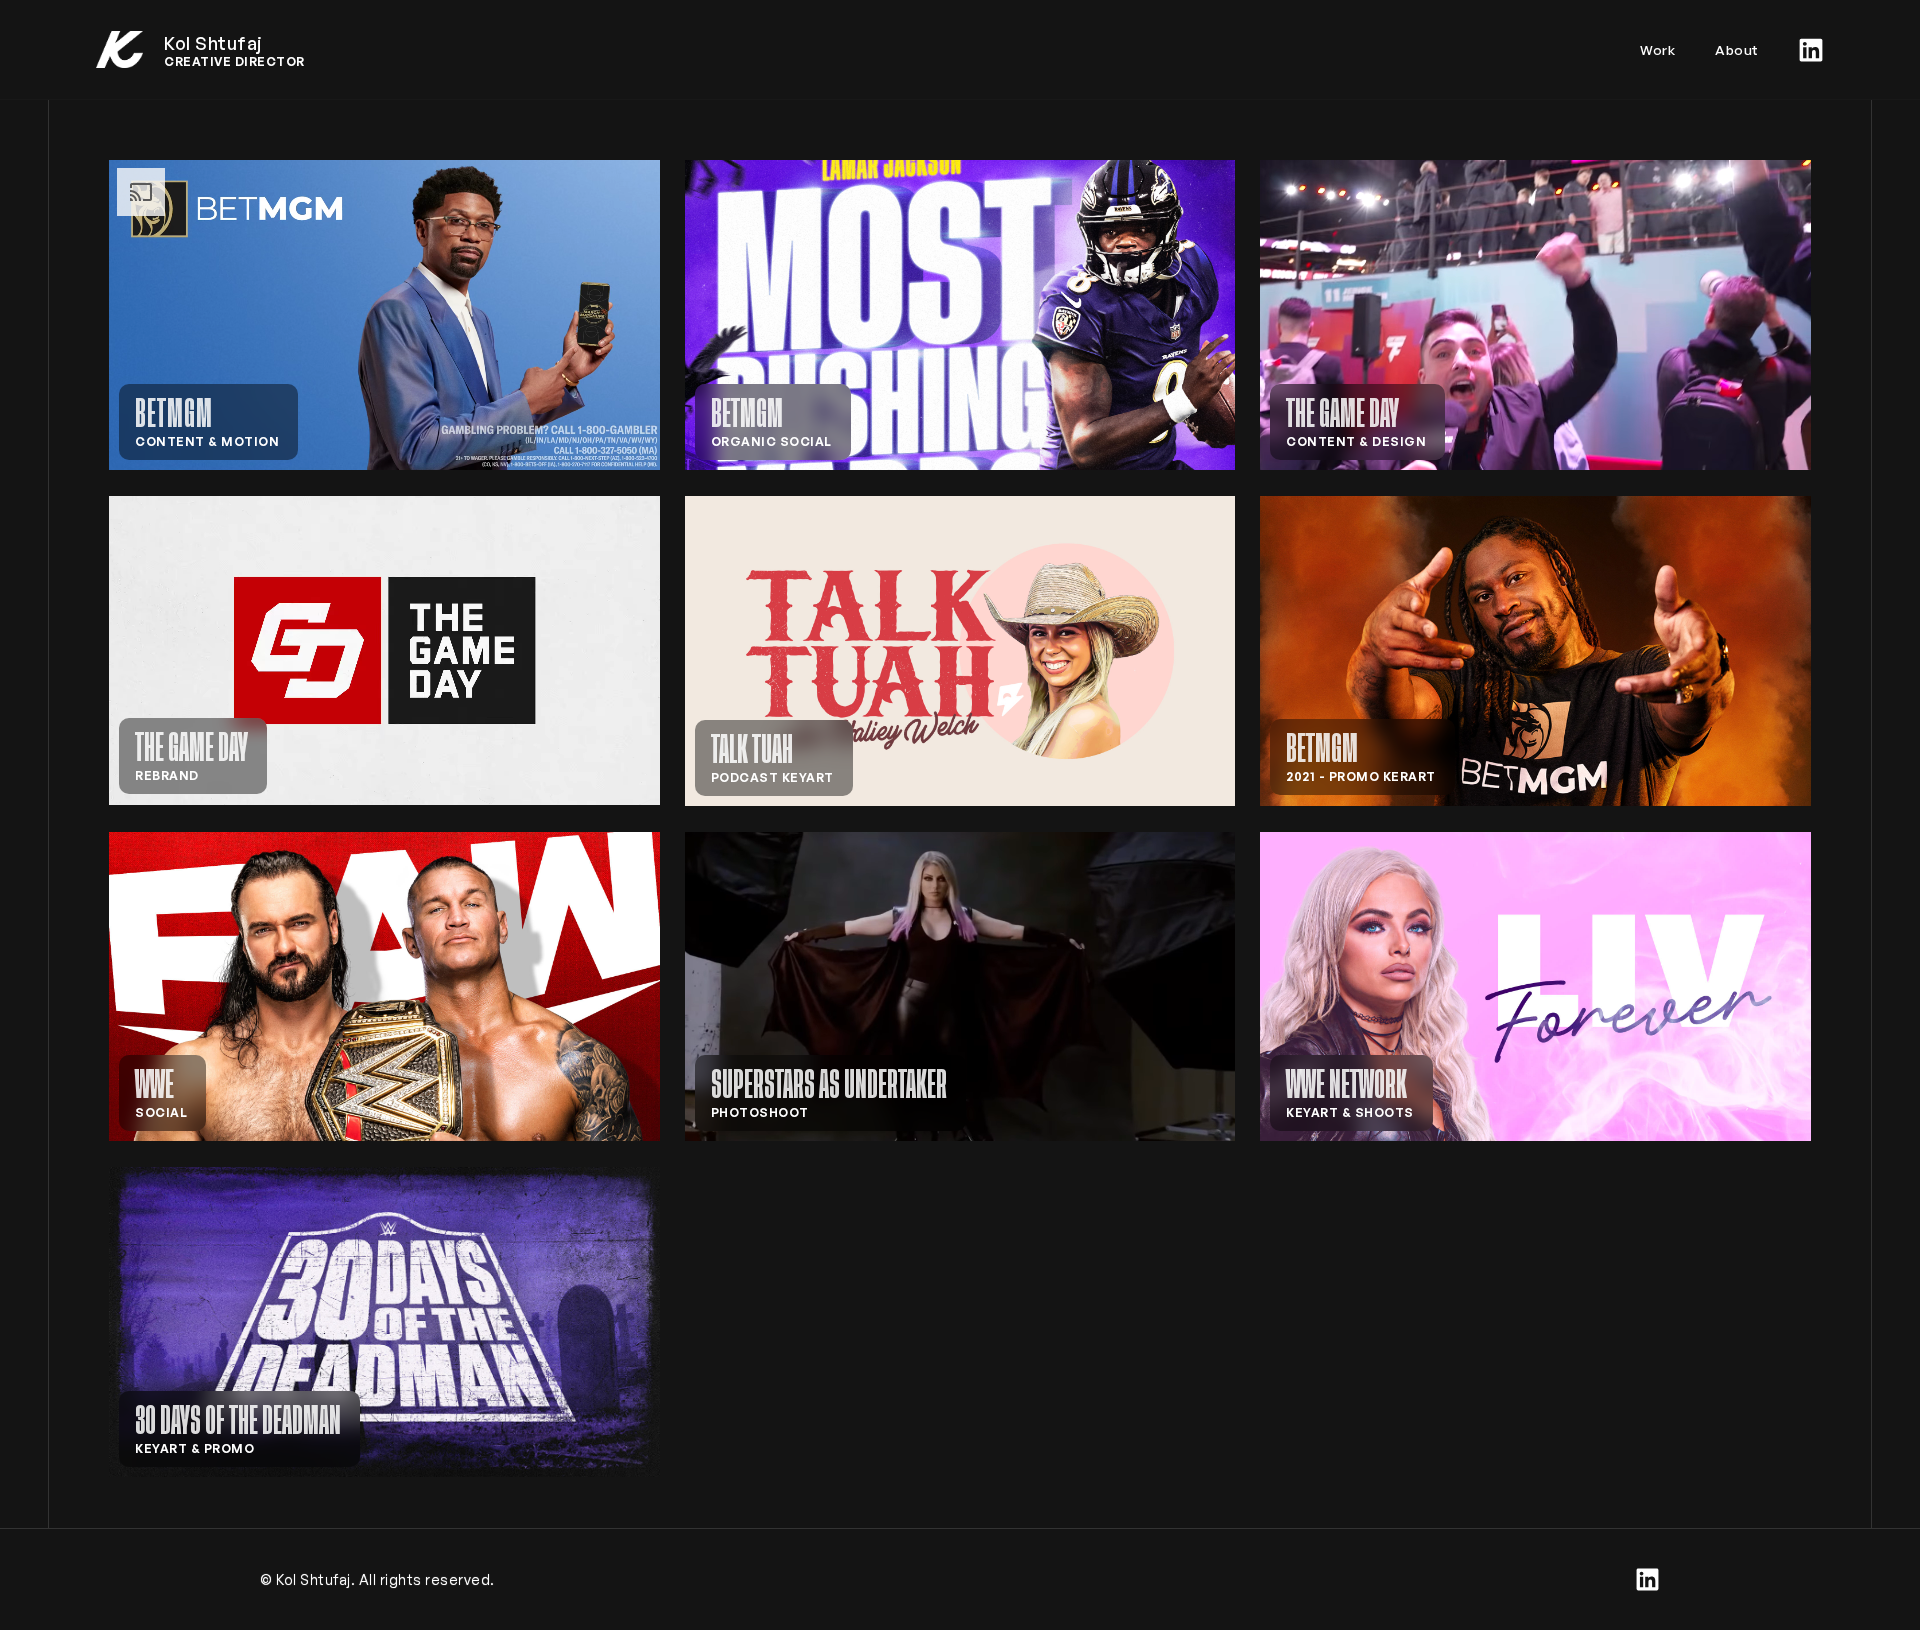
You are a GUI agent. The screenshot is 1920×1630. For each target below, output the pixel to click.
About (1737, 49)
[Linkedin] (1811, 50)
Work (1657, 49)
